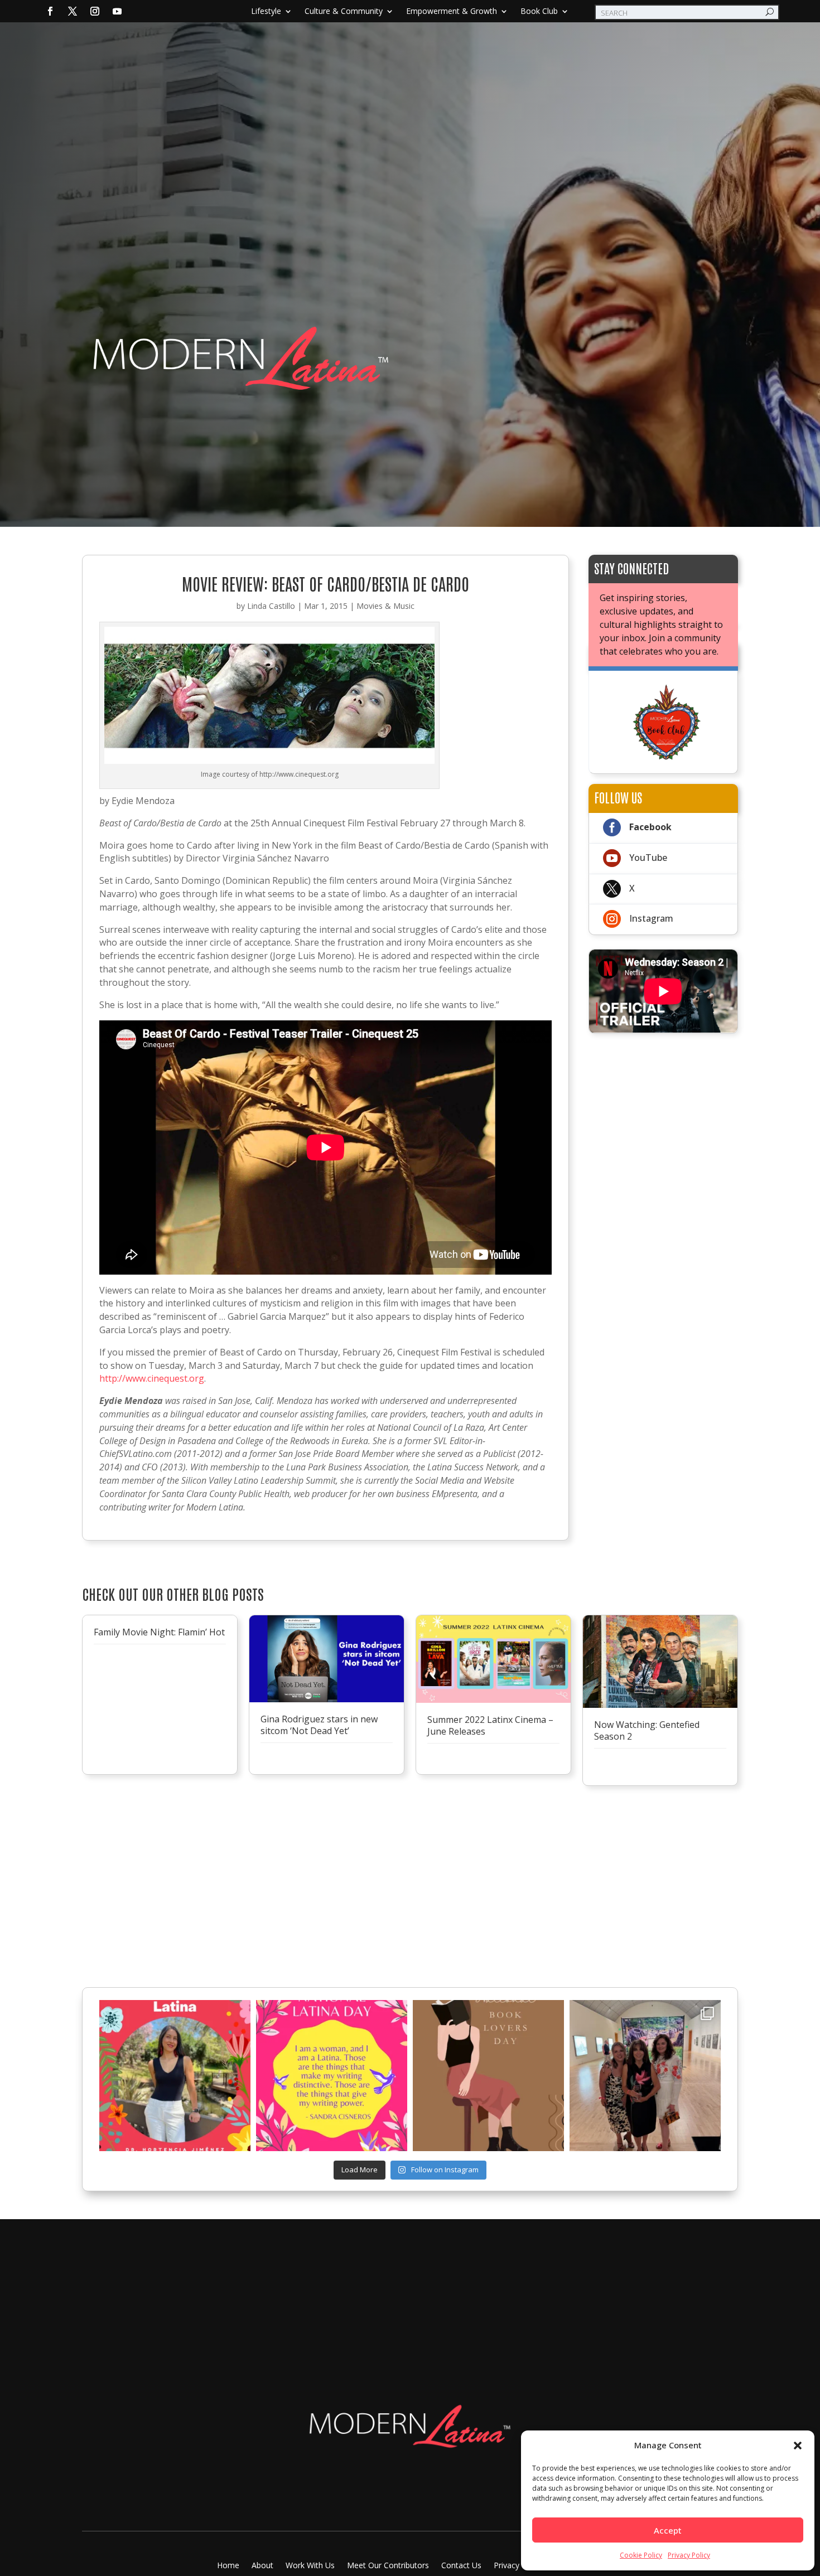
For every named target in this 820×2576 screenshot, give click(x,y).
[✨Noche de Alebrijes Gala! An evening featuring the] (645, 2076)
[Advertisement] (410, 235)
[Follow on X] (73, 11)
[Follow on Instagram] (95, 11)
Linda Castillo (271, 606)
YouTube (648, 858)
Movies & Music (385, 606)
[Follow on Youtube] (117, 11)
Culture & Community (344, 12)
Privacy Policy (689, 2555)
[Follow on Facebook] (50, 11)
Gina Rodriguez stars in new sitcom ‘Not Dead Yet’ (319, 1725)
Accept (668, 2530)
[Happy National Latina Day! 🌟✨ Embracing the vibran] (332, 2076)
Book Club (539, 12)
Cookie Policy (641, 2555)
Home (228, 2566)
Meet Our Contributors (388, 2566)
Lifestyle (266, 12)
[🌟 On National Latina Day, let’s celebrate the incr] (175, 2076)
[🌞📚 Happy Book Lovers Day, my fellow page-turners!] (488, 2076)
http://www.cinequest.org (152, 1378)
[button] (798, 2446)
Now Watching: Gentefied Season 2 (647, 1730)
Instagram (651, 918)
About (262, 2566)
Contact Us (461, 2566)
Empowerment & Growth (452, 12)
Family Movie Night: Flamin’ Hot (159, 1632)
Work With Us (310, 2566)
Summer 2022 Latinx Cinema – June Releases (490, 1725)
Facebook (650, 827)
